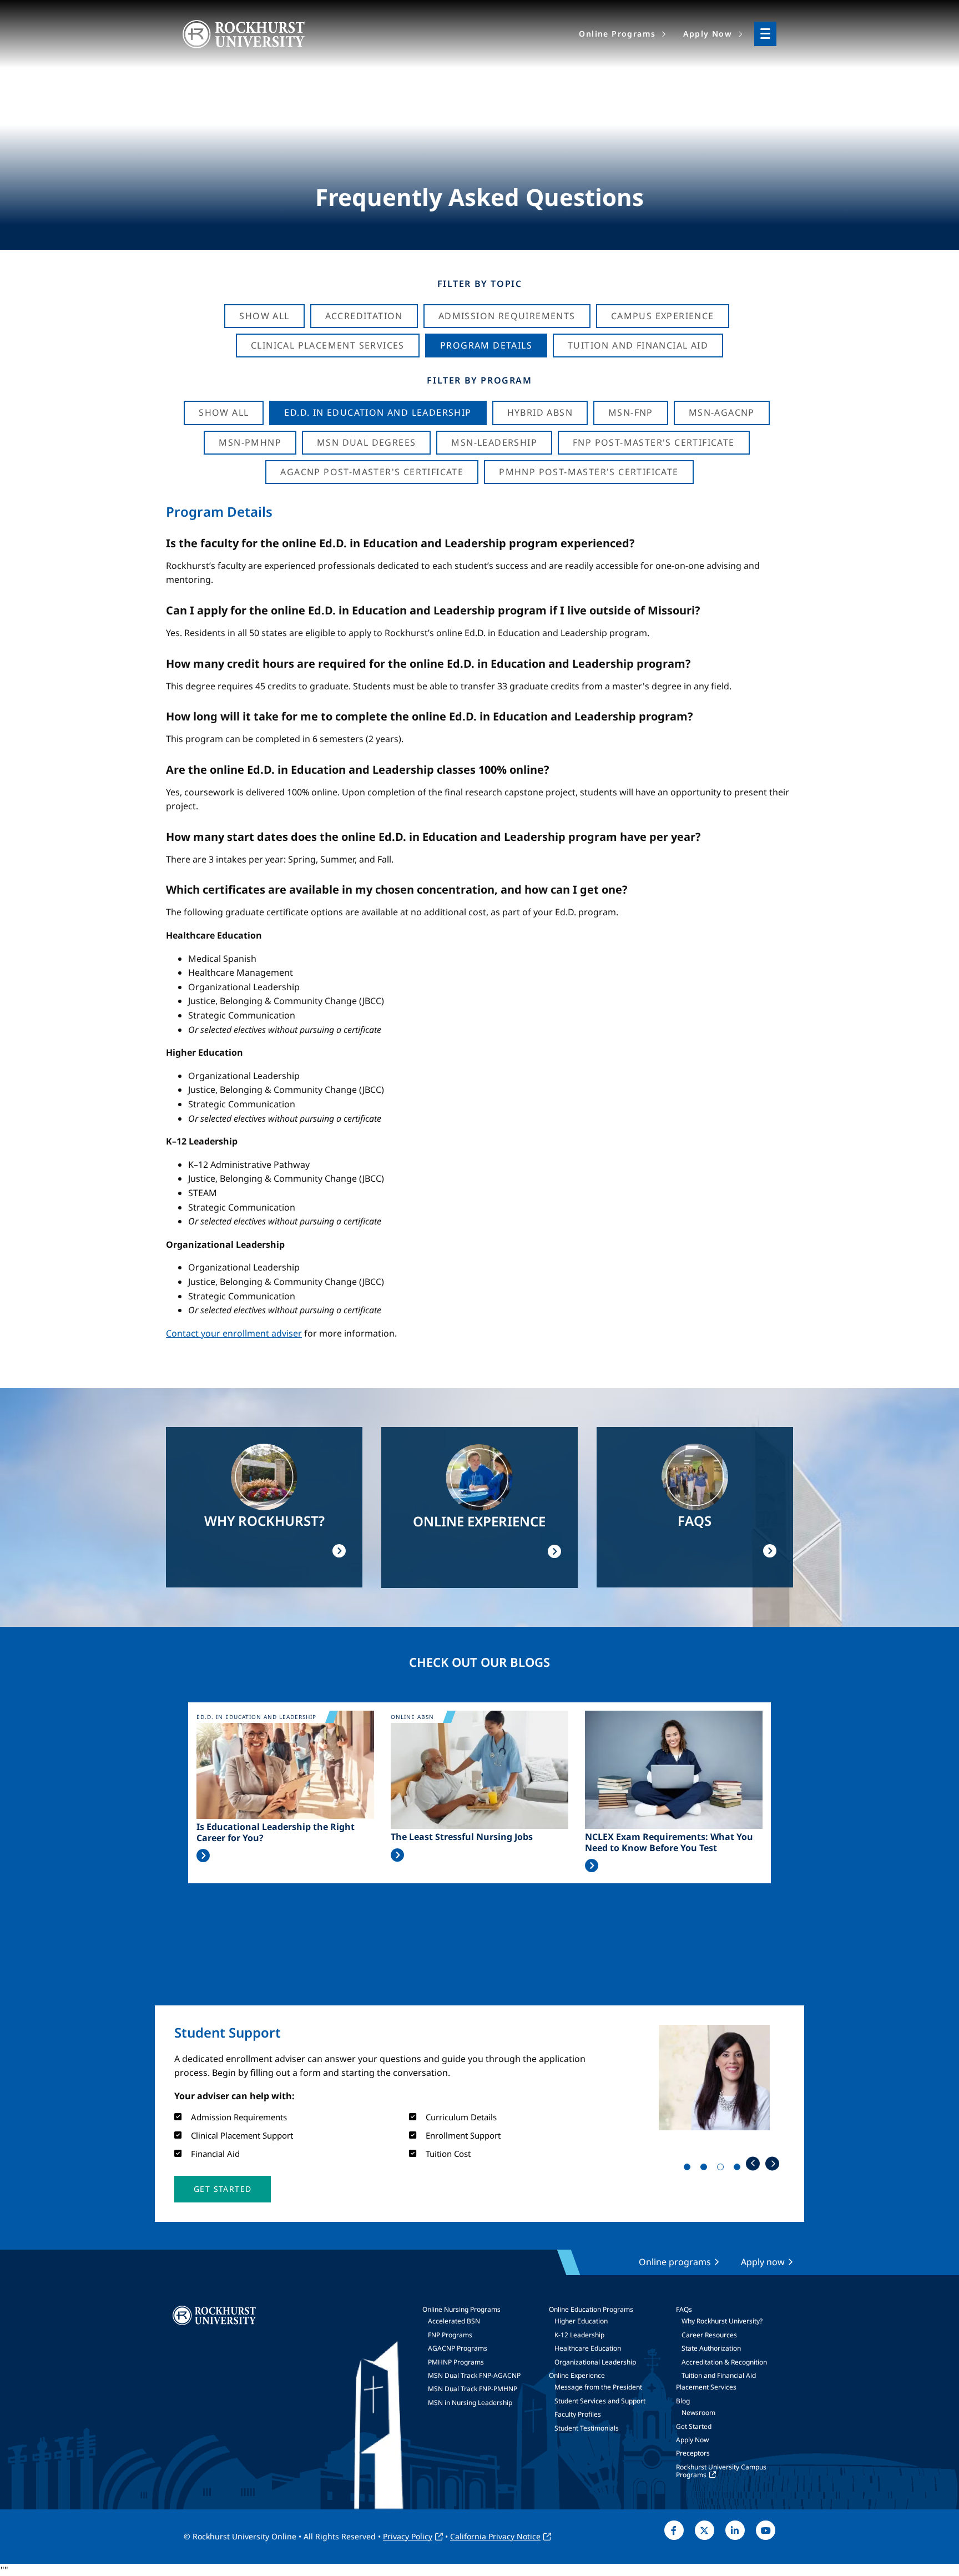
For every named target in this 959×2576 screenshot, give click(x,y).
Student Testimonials (587, 2428)
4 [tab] (739, 2169)
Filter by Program (479, 380)
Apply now (763, 2262)
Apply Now (692, 2440)
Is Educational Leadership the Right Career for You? (276, 1832)
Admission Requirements (507, 316)
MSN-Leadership (494, 442)
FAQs (684, 2309)
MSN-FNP (631, 412)
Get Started (694, 2426)
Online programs (675, 2262)
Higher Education (581, 2321)
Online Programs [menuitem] (617, 34)
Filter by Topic (480, 284)
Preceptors (693, 2453)
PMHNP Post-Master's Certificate (589, 472)
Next (772, 2163)
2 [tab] (706, 2169)
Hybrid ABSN (540, 412)
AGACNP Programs (458, 2348)
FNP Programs (450, 2335)
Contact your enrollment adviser (234, 1333)
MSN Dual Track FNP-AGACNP (474, 2375)
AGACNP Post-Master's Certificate (372, 472)
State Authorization (711, 2348)
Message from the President (598, 2387)
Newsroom (698, 2413)
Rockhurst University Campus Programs (721, 2471)
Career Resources (709, 2335)
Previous (753, 2163)
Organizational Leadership (595, 2362)
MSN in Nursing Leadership (470, 2403)
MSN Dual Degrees (366, 442)
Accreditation (364, 316)
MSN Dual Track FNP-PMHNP (473, 2389)
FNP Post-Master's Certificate (654, 442)
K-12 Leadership (579, 2335)
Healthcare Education (588, 2348)
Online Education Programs (591, 2309)
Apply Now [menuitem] (708, 34)
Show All (264, 316)
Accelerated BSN (454, 2321)
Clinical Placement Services (328, 345)
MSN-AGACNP (722, 412)
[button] (223, 2189)
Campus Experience (663, 316)
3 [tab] (723, 2169)
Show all (224, 412)
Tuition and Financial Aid (719, 2375)
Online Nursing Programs (461, 2309)
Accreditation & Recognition (724, 2362)
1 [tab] (689, 2169)
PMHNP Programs (456, 2362)
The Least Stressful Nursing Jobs (462, 1837)
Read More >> (203, 1856)
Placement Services (706, 2387)
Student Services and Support (600, 2401)
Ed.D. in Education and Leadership (378, 412)
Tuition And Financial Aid (638, 345)
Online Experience (577, 2375)
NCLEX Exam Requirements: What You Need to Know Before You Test (669, 1842)
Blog (683, 2401)
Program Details (486, 345)
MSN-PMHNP (250, 442)
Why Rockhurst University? (722, 2321)
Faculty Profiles (578, 2414)
